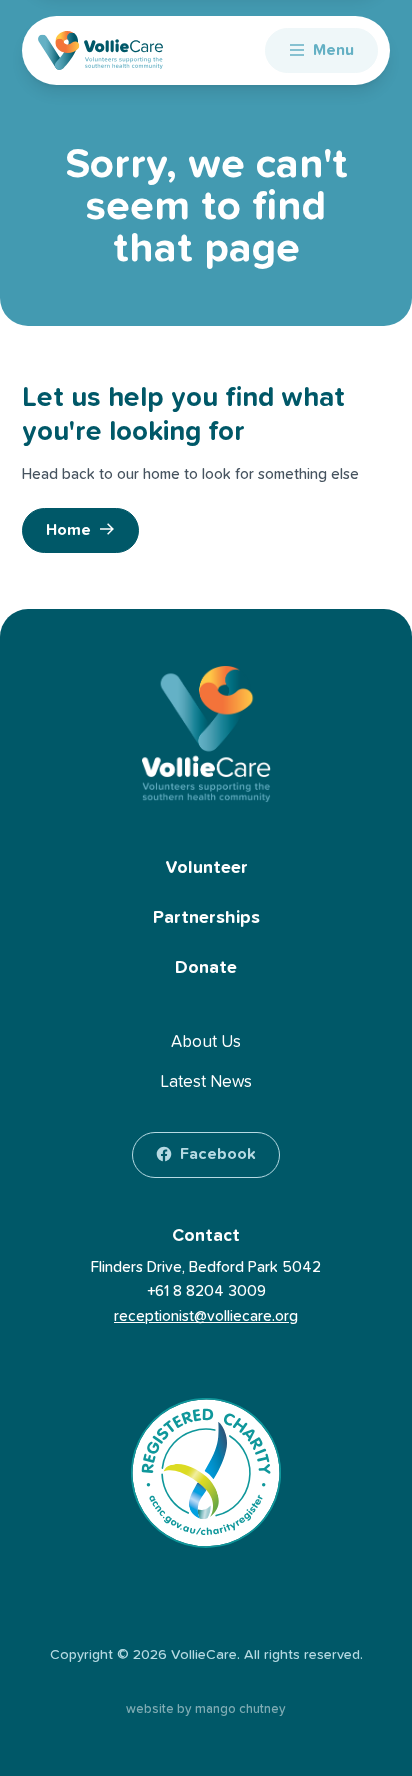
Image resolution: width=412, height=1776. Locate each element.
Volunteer (206, 868)
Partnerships (206, 918)
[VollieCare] (100, 50)
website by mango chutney (206, 1709)
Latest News (206, 1082)
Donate (206, 968)
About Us (206, 1042)
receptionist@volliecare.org (206, 1316)
